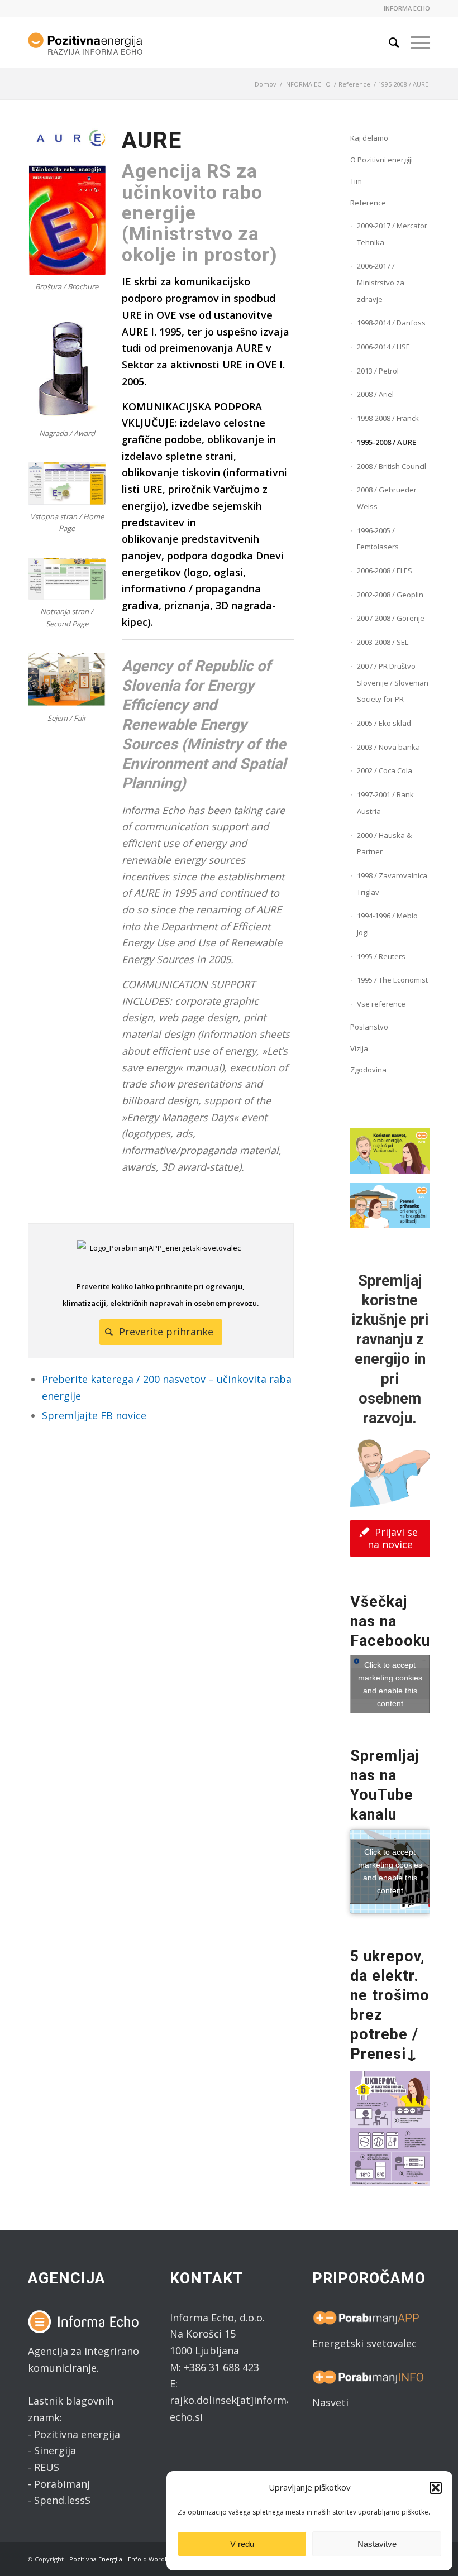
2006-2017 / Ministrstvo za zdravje (381, 282)
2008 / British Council (392, 466)
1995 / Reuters (381, 956)
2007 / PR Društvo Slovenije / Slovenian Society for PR (393, 683)
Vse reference (381, 1004)
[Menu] (415, 42)
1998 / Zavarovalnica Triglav (392, 884)
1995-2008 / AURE (387, 442)
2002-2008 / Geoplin (390, 595)
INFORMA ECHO (407, 8)
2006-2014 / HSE (383, 347)
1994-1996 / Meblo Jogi (387, 924)
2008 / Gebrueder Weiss (387, 498)
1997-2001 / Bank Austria (385, 803)
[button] (436, 2488)
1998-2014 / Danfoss (391, 323)
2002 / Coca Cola (385, 770)
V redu (242, 2544)
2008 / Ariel (375, 394)
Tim (356, 181)
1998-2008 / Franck (388, 418)
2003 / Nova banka (388, 747)
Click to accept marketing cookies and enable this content (390, 1684)
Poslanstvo (369, 1027)
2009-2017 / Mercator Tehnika (392, 234)
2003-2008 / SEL (383, 642)
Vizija (359, 1048)
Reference (368, 203)
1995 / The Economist (392, 980)
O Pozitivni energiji (381, 160)
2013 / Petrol (378, 371)
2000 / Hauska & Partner (384, 844)
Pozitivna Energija (96, 2559)
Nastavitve (377, 2544)
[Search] (388, 42)
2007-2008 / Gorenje (391, 618)
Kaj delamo (369, 138)
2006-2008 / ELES (385, 571)
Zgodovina (368, 1070)
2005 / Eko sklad (384, 723)
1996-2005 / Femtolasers (378, 539)
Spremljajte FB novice (94, 1415)
